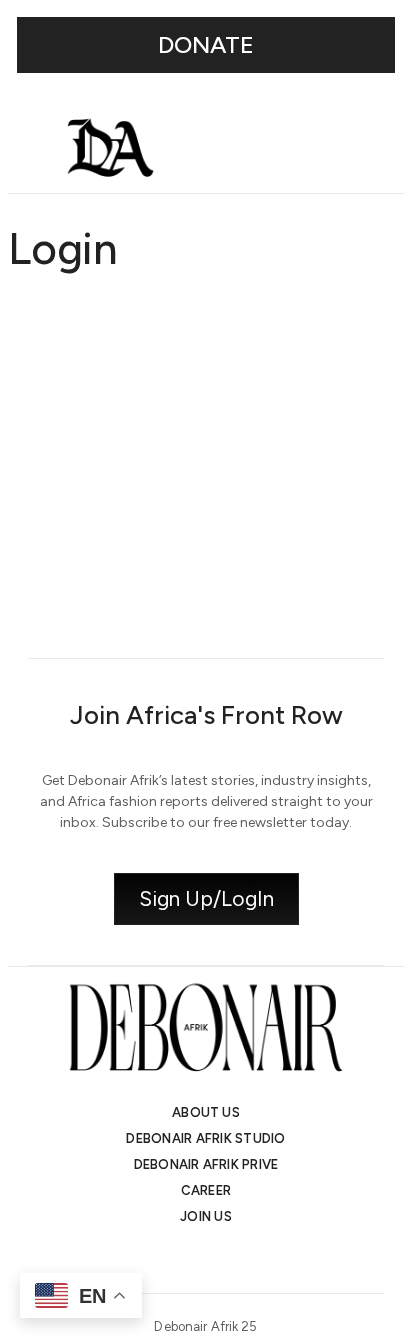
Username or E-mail (77, 328)
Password (42, 413)
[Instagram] (152, 1259)
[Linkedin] (224, 1259)
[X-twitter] (188, 1259)
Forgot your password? (206, 617)
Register (308, 557)
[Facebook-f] (260, 1259)
